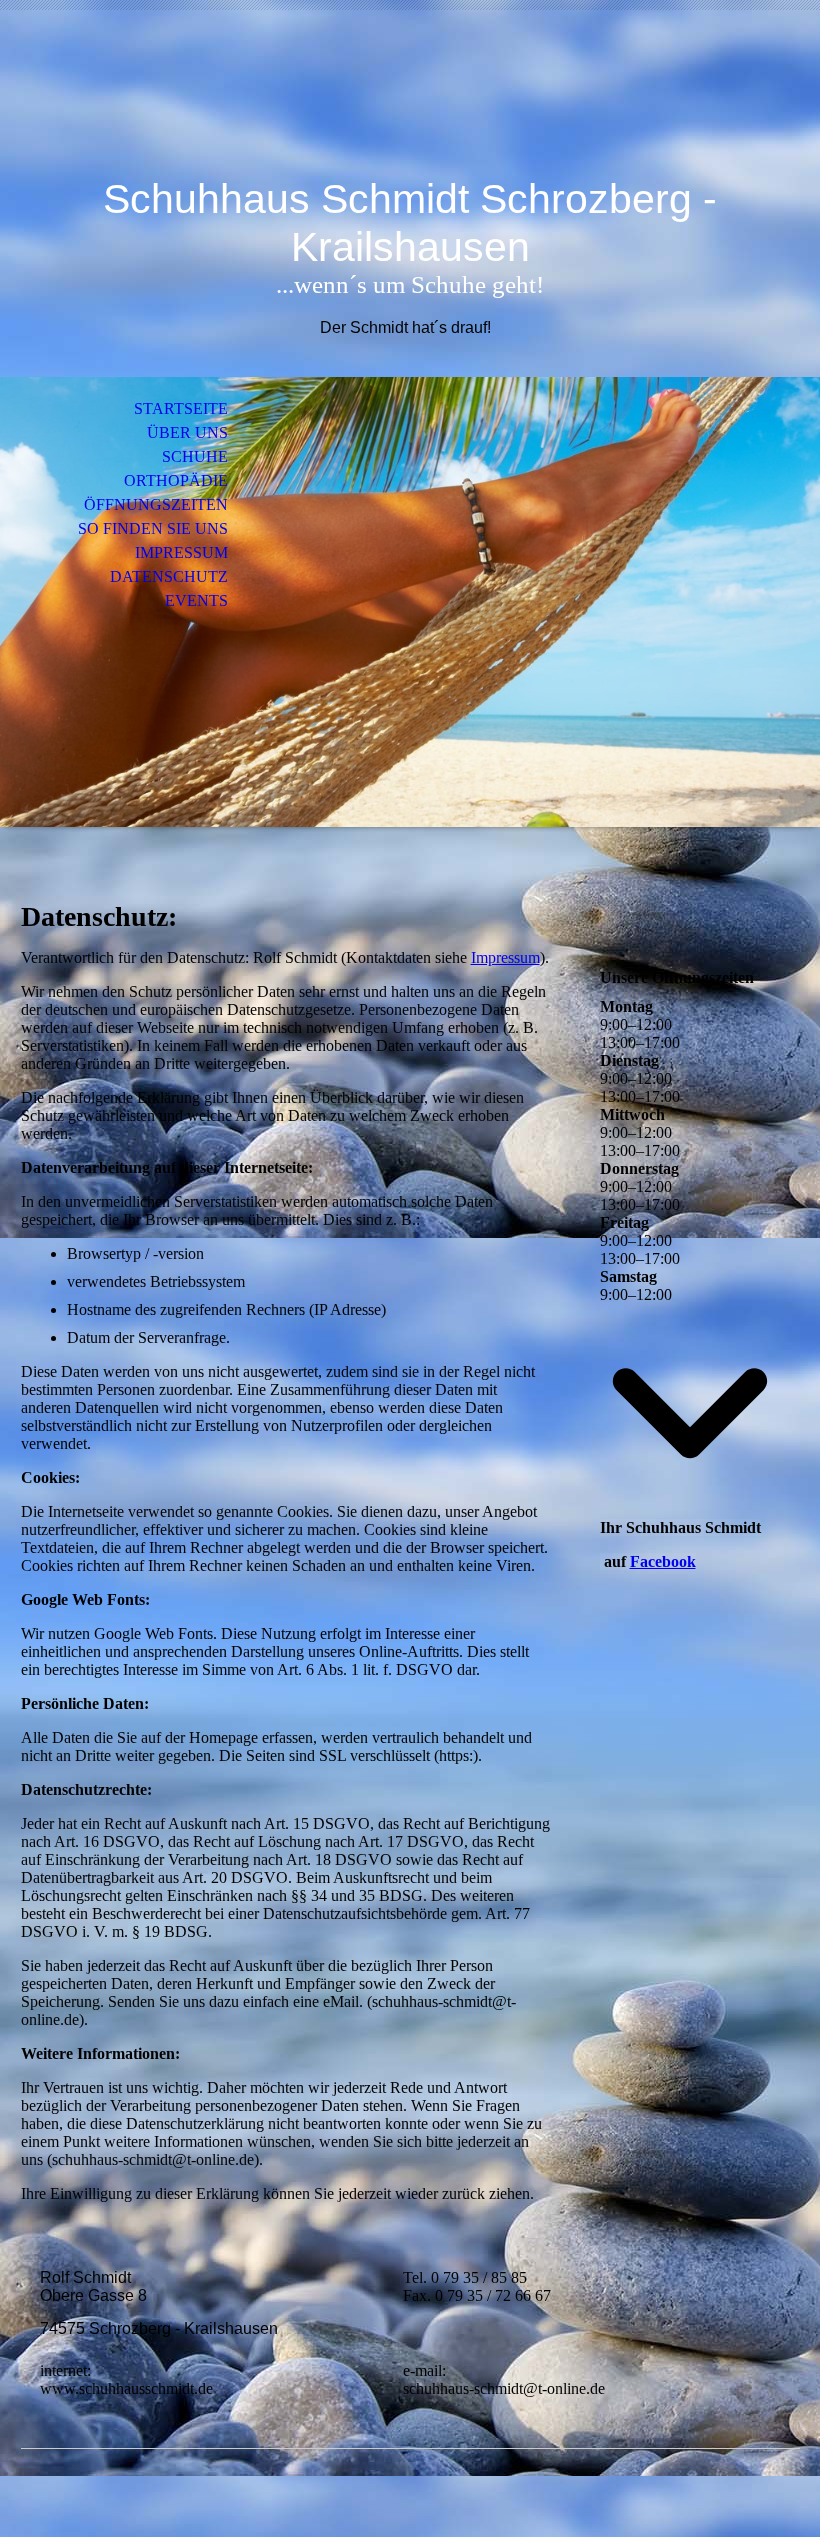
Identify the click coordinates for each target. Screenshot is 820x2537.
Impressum (181, 552)
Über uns (187, 432)
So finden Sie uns (153, 528)
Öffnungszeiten (156, 504)
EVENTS (196, 600)
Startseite (181, 408)
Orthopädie (176, 480)
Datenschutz (169, 576)
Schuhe (195, 456)
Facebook (663, 1561)
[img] (410, 107)
